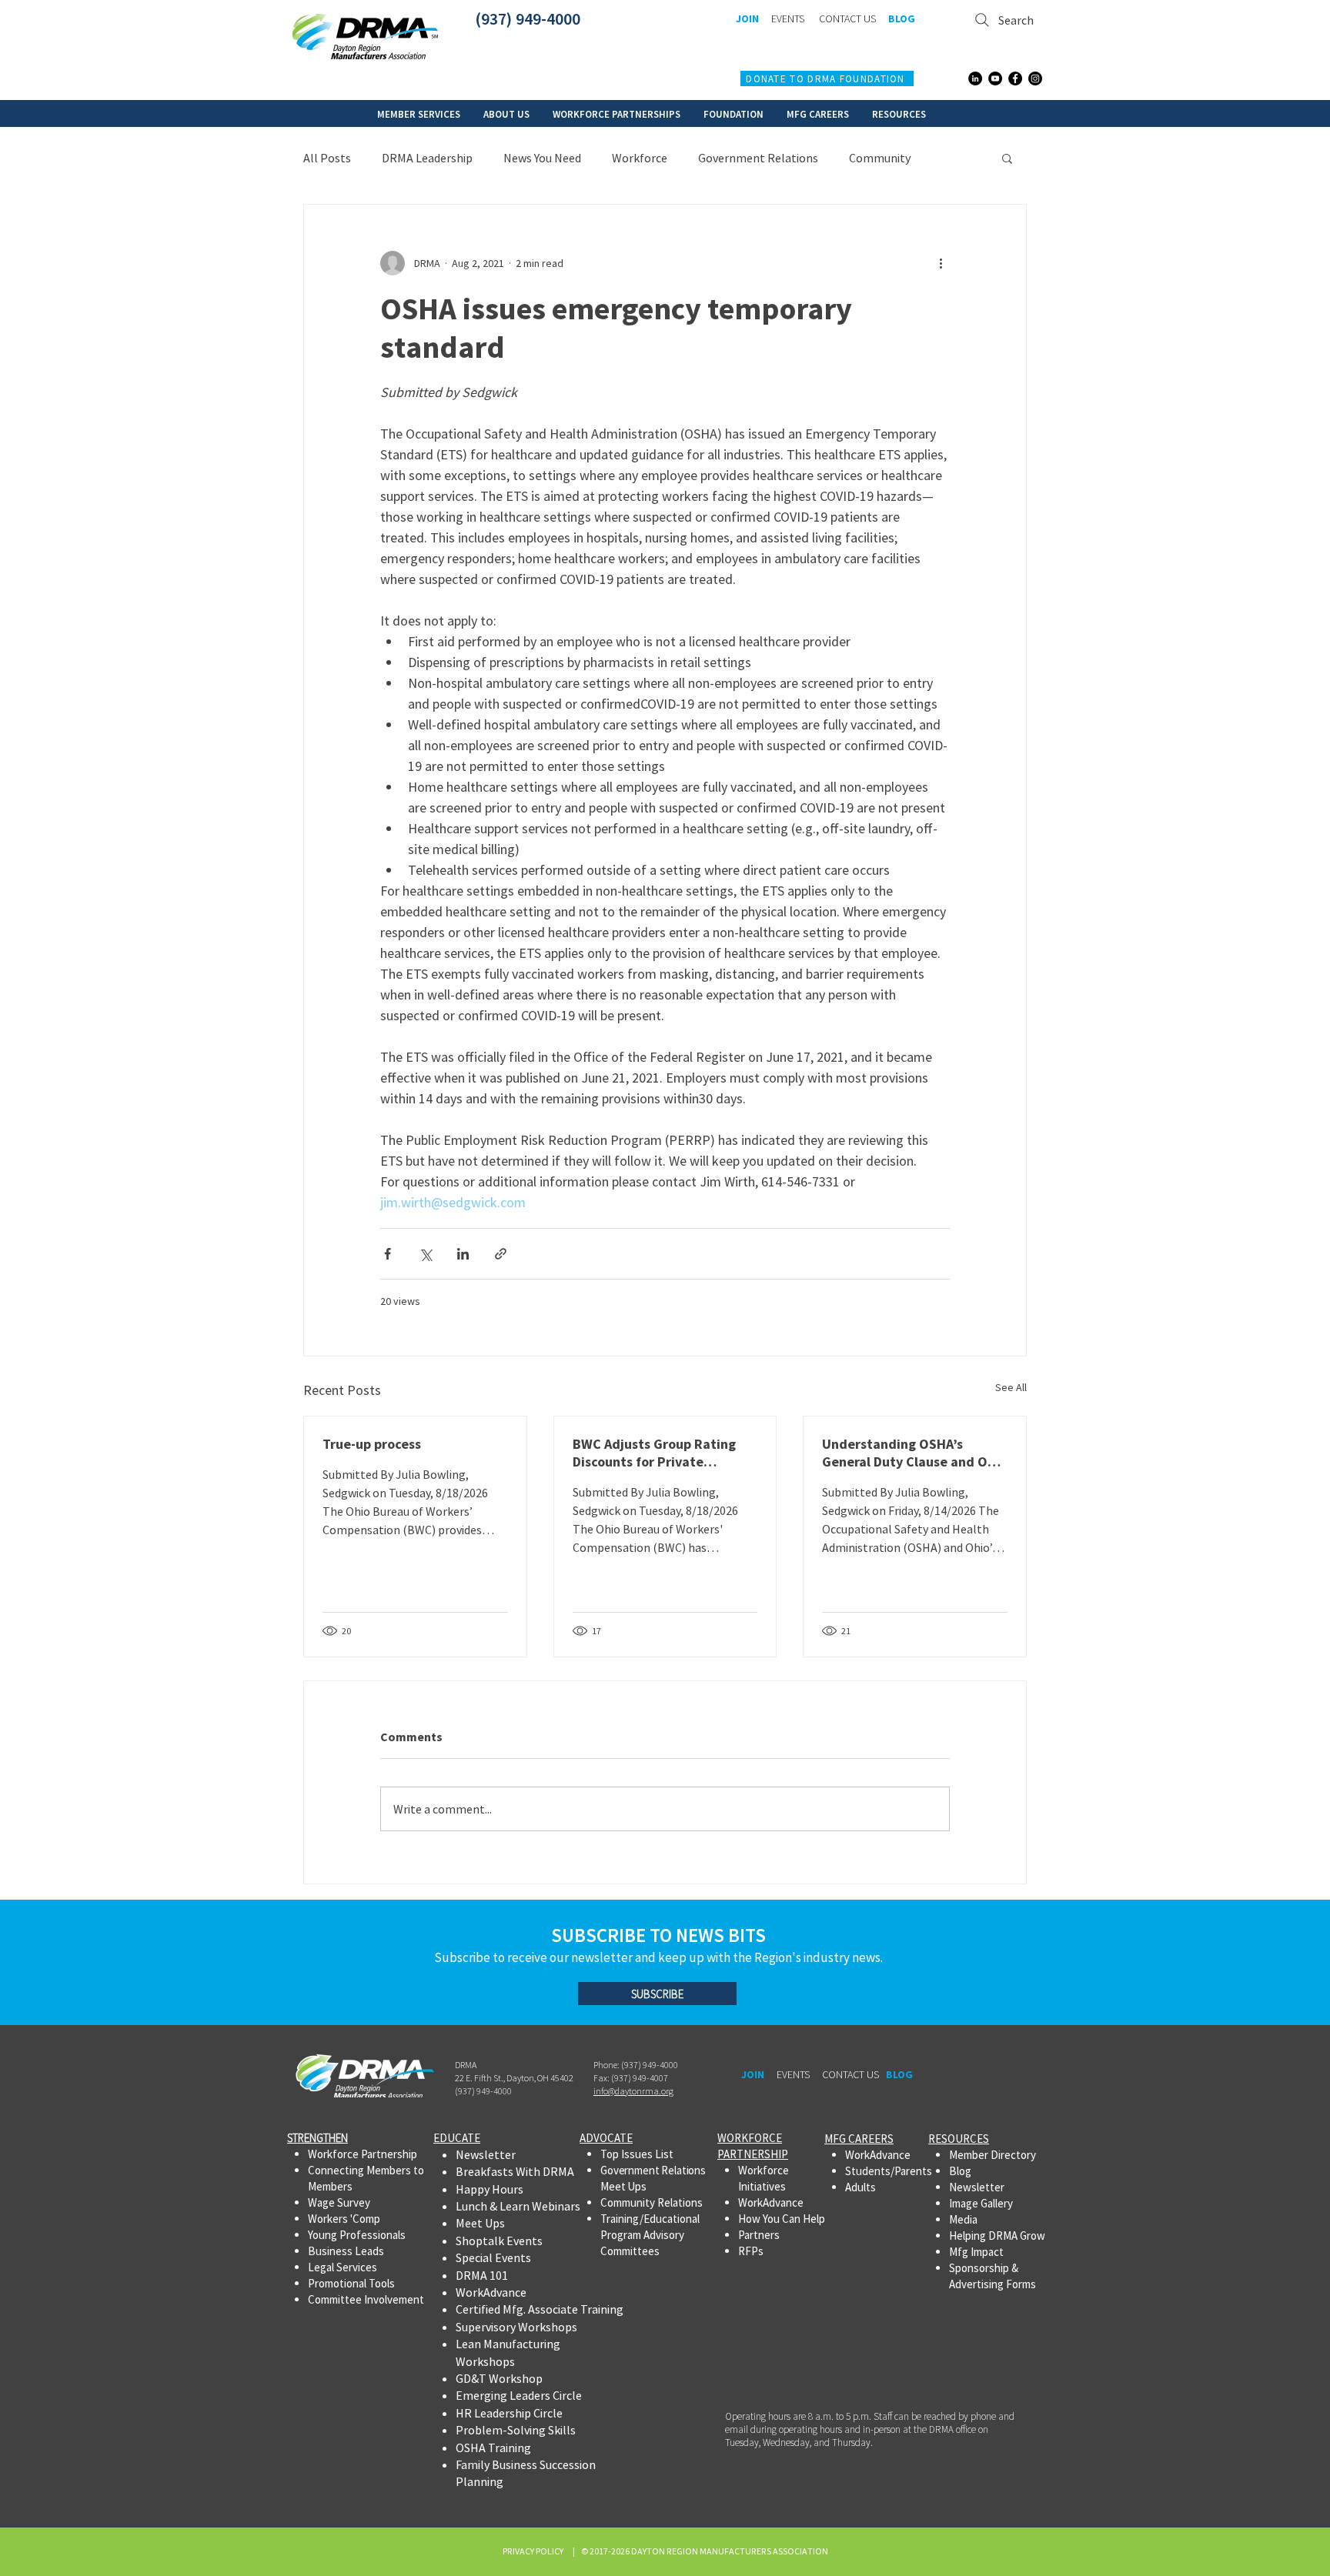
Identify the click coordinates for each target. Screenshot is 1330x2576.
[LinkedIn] (975, 78)
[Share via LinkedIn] (463, 1254)
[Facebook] (1015, 78)
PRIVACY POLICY (535, 2551)
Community (880, 158)
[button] (419, 113)
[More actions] (941, 263)
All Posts (327, 158)
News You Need (542, 158)
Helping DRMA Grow (997, 2236)
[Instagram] (1035, 78)
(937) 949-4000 (528, 18)
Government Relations (758, 158)
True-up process (372, 1444)
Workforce (640, 158)
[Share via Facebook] (388, 1254)
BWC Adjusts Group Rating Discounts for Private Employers (654, 1453)
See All (1011, 1387)
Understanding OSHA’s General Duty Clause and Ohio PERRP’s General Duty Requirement (914, 1453)
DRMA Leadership (427, 158)
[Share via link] (501, 1254)
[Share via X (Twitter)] (425, 1254)
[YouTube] (995, 78)
